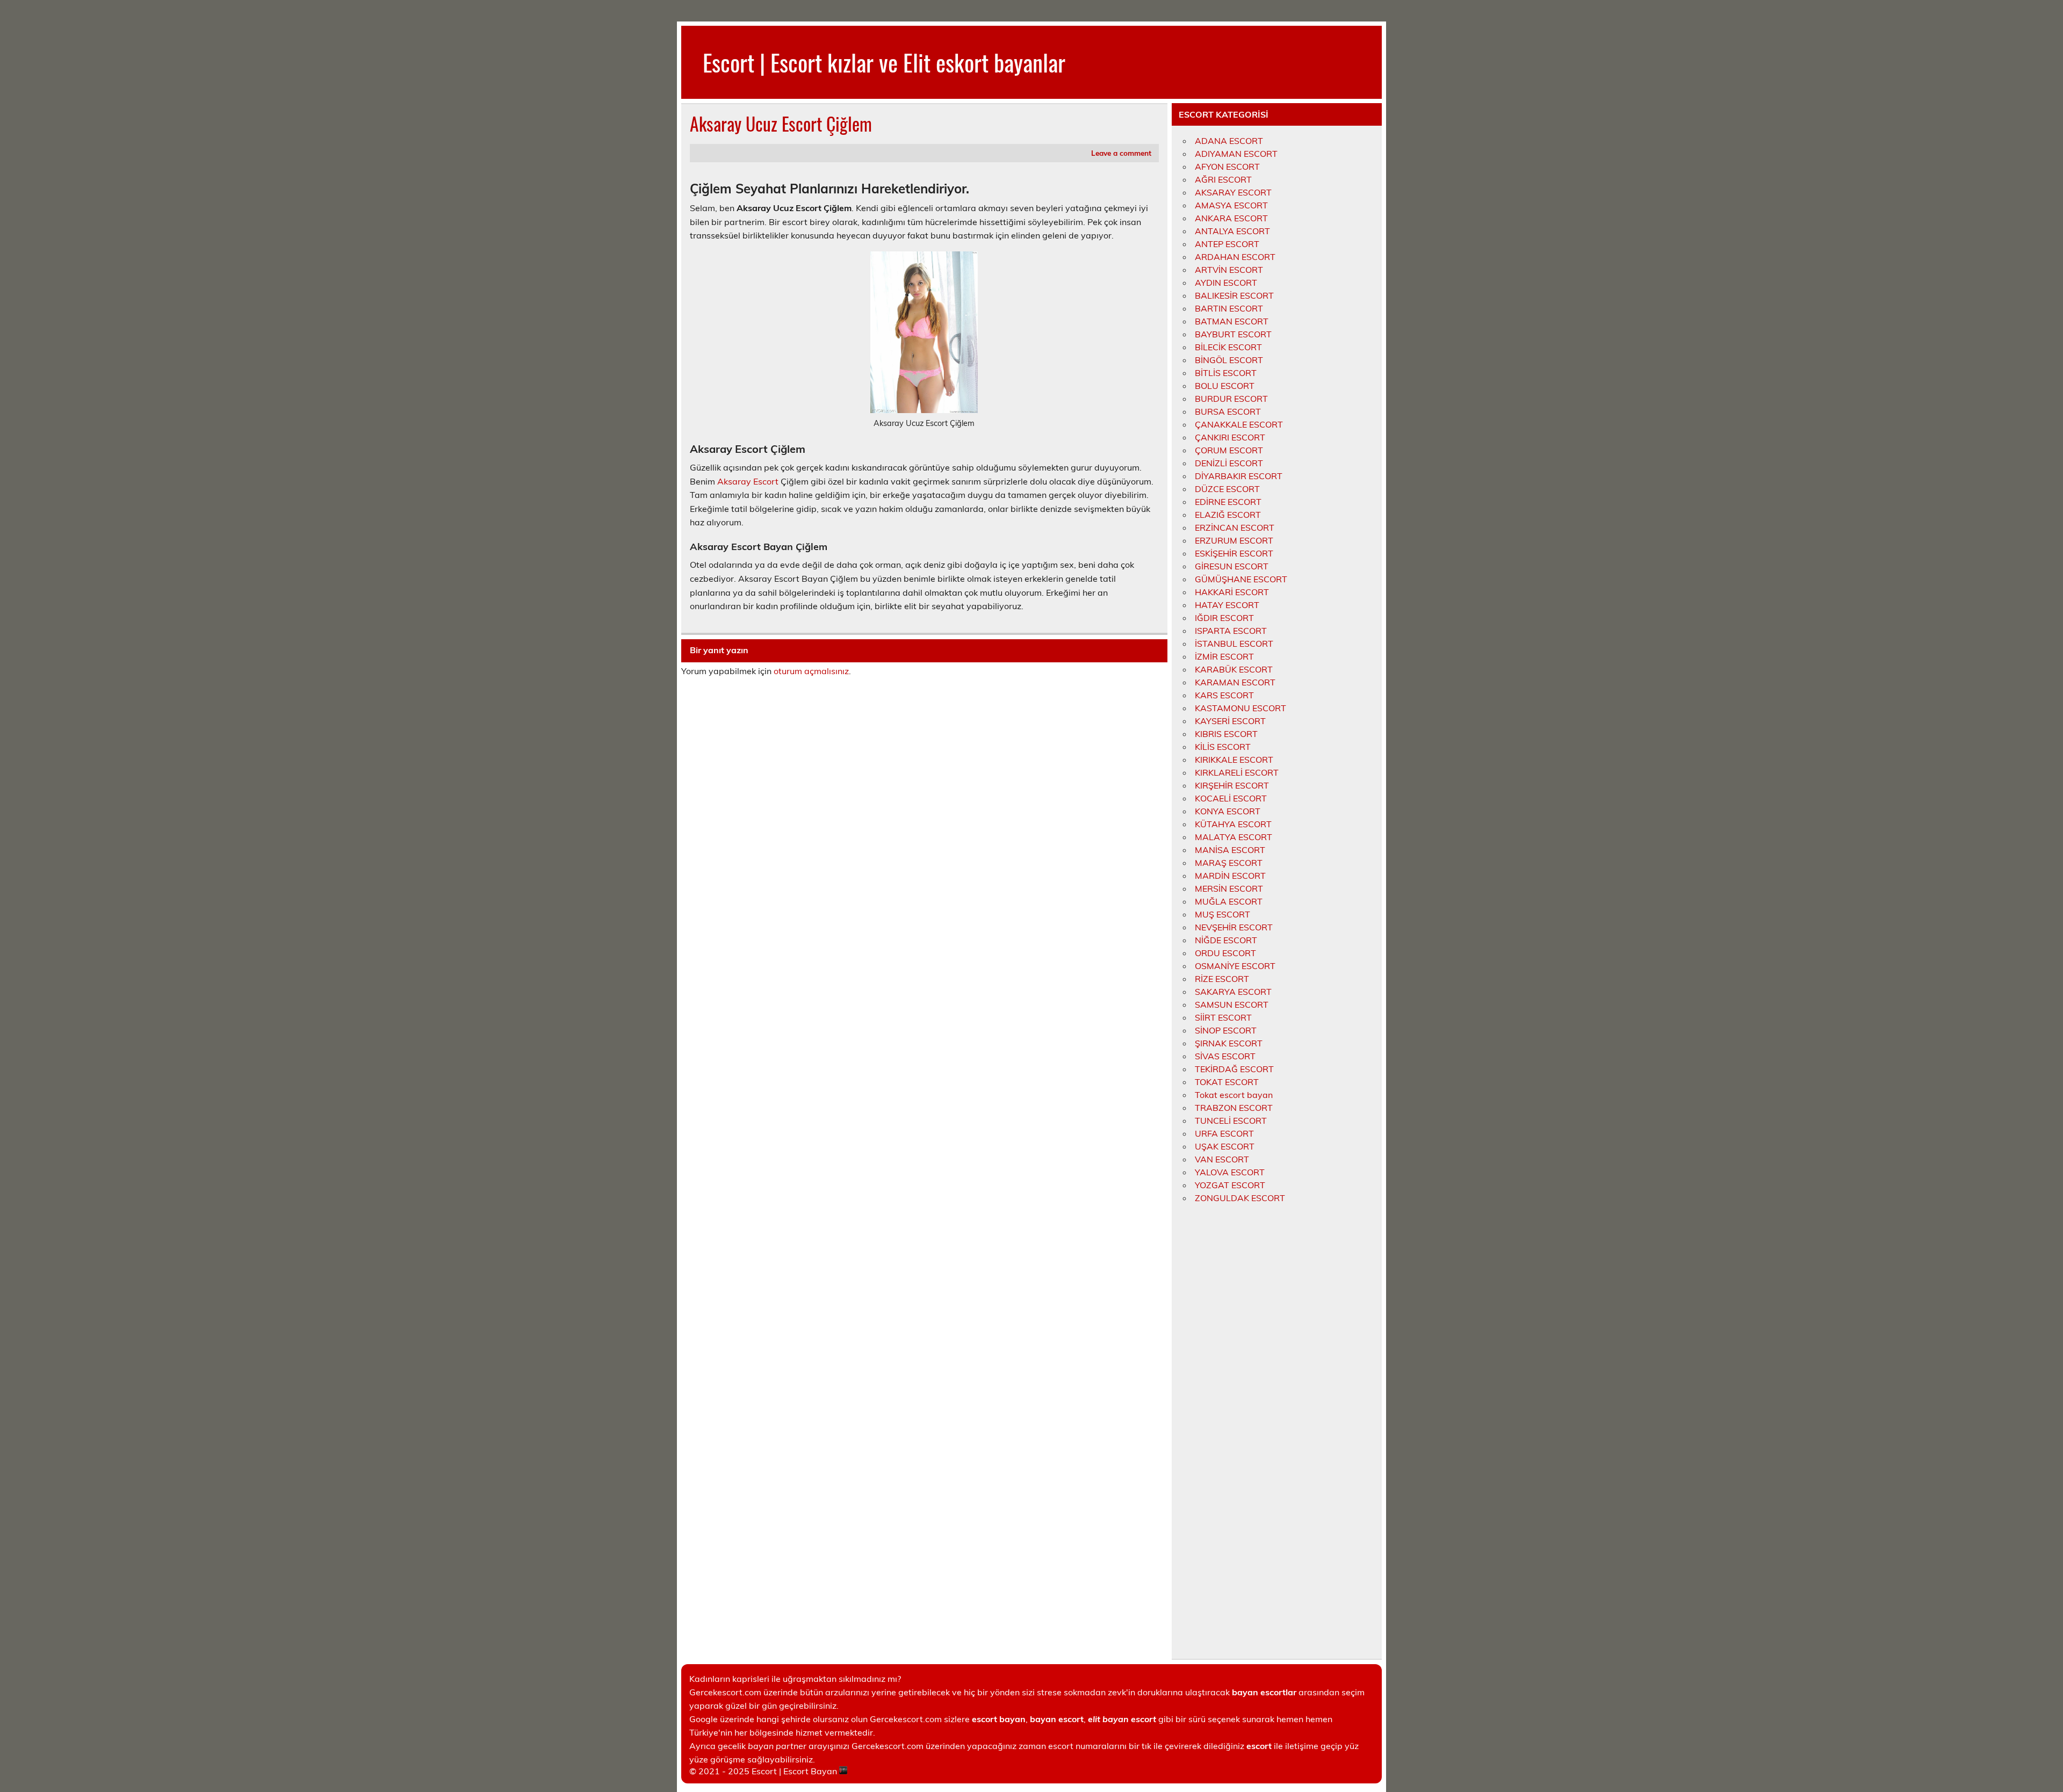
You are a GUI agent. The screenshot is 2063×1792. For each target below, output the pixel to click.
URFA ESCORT (1224, 1133)
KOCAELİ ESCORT (1231, 798)
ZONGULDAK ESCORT (1240, 1198)
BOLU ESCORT (1225, 386)
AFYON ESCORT (1227, 167)
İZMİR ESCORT (1224, 656)
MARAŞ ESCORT (1229, 863)
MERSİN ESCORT (1229, 888)
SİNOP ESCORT (1226, 1030)
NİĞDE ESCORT (1226, 940)
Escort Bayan (810, 1771)
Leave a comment (1121, 153)
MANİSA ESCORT (1230, 850)
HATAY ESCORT (1227, 605)
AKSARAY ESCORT (1233, 192)
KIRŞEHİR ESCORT (1232, 785)
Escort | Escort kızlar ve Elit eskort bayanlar (884, 62)
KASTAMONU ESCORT (1240, 708)
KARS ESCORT (1224, 695)
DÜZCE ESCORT (1227, 489)
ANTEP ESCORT (1227, 244)
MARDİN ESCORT (1230, 876)
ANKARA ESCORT (1231, 218)
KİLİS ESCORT (1223, 747)
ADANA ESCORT (1229, 141)
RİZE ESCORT (1222, 979)
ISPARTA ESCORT (1231, 631)
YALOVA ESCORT (1230, 1172)
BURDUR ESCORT (1231, 399)
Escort (764, 1771)
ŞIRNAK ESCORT (1229, 1043)
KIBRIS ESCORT (1226, 734)
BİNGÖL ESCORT (1229, 360)
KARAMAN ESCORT (1235, 682)
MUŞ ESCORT (1222, 914)
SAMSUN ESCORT (1232, 1005)
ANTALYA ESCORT (1232, 231)
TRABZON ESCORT (1234, 1108)
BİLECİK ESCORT (1228, 347)
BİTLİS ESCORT (1226, 373)
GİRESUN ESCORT (1232, 566)
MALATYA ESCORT (1234, 837)
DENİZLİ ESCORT (1229, 463)
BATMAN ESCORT (1232, 321)
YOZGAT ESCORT (1230, 1185)
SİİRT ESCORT (1223, 1017)
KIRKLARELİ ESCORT (1237, 772)
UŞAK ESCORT (1225, 1146)
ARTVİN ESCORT (1229, 270)
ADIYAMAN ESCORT (1236, 154)
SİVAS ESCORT (1225, 1056)
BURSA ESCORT (1228, 411)
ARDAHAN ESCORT (1235, 257)
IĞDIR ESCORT (1224, 618)
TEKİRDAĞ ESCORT (1234, 1069)
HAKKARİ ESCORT (1232, 592)
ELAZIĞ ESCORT (1228, 515)
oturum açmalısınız (811, 671)
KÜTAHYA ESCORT (1233, 824)
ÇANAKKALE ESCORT (1239, 424)
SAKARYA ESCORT (1233, 992)
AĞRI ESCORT (1223, 179)
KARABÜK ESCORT (1234, 669)
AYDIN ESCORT (1226, 283)
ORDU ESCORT (1225, 953)
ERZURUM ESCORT (1234, 540)
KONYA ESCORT (1228, 811)
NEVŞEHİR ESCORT (1234, 927)
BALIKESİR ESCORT (1234, 295)
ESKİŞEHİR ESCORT (1234, 553)
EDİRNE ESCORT (1228, 502)
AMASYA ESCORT (1231, 205)
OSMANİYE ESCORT (1235, 966)
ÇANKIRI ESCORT (1230, 437)
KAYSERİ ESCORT (1230, 721)
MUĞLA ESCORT (1229, 901)
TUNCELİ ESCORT (1231, 1121)
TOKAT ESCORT (1227, 1082)
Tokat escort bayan (1234, 1095)
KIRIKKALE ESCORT (1234, 760)
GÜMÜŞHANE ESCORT (1241, 579)
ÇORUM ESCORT (1229, 450)
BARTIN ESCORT (1229, 308)
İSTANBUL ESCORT (1234, 644)
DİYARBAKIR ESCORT (1239, 476)
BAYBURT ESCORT (1233, 334)
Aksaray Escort (748, 481)
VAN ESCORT (1222, 1159)
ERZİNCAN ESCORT (1235, 528)
